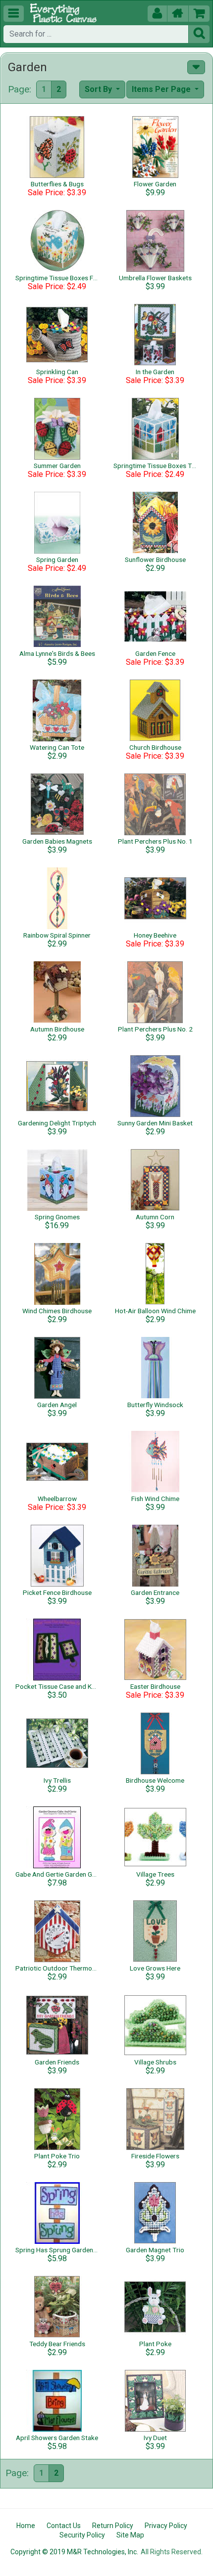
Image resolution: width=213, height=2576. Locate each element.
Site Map (130, 2535)
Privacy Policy (166, 2526)
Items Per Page (162, 89)
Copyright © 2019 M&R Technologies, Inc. (74, 2552)
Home (26, 2526)
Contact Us (64, 2526)
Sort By (99, 89)
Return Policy (113, 2526)
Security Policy (82, 2535)
